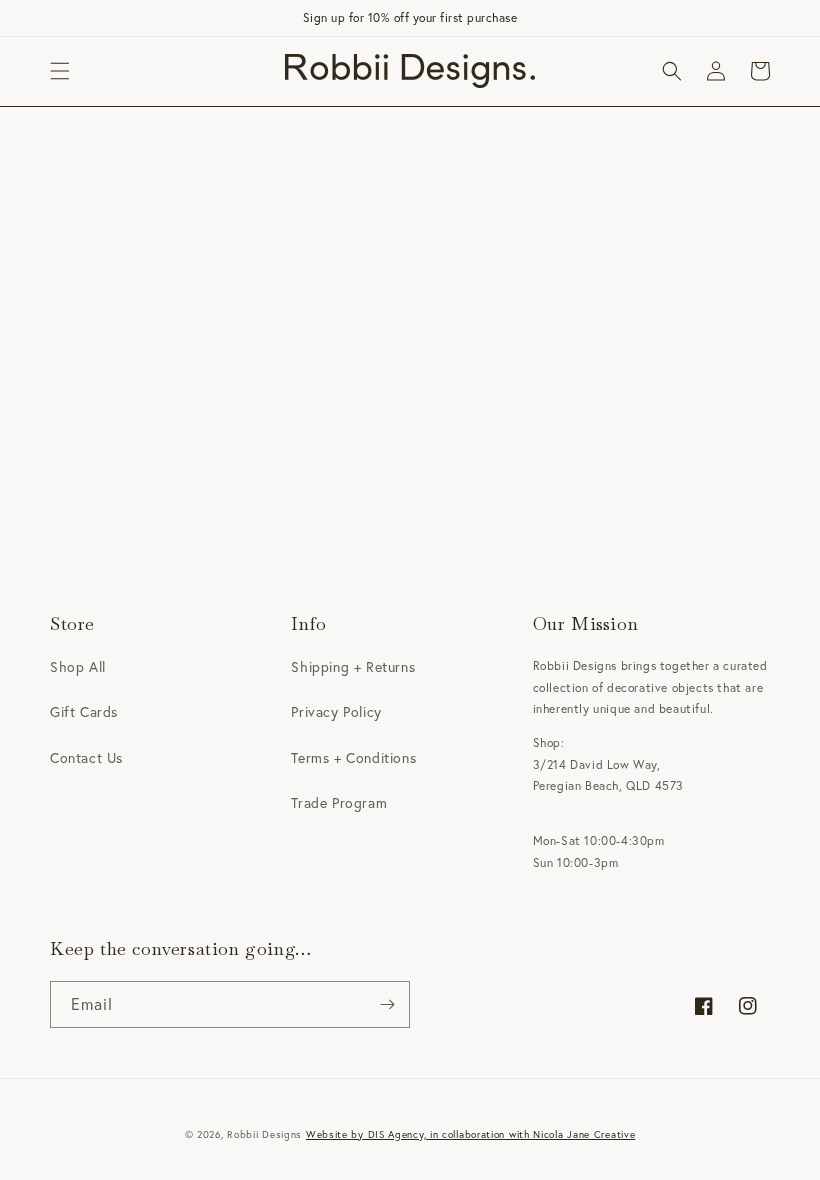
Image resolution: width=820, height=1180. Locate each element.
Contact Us (86, 758)
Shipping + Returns (353, 667)
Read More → (571, 896)
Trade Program (339, 803)
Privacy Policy (336, 712)
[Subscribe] (387, 1004)
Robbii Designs (264, 1134)
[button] (60, 71)
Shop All (78, 667)
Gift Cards (84, 712)
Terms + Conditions (353, 758)
